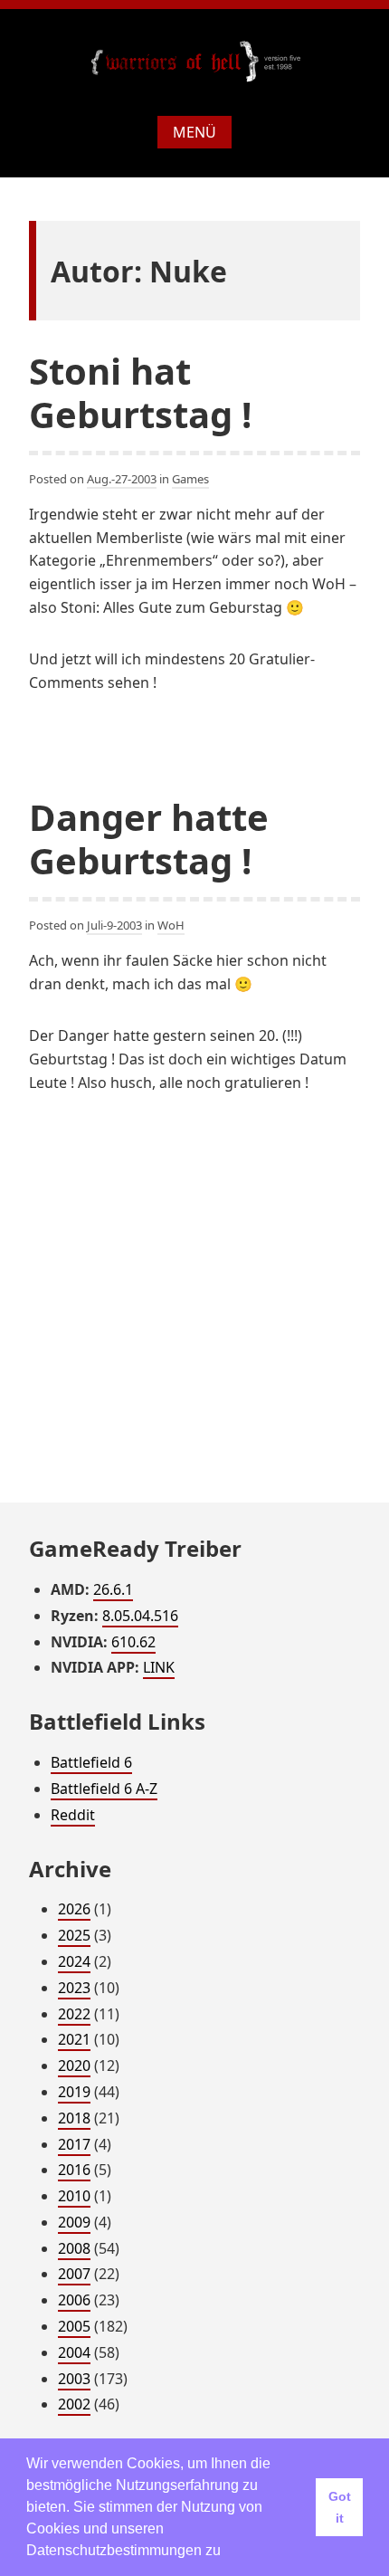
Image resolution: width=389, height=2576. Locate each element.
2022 (74, 2014)
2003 (74, 2379)
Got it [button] (340, 2507)
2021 (74, 2039)
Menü (194, 132)
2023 (74, 1988)
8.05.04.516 (140, 1616)
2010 (74, 2196)
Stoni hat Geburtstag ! (140, 392)
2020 (74, 2066)
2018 (74, 2118)
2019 (74, 2092)
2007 (74, 2274)
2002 (74, 2404)
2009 (74, 2222)
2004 (74, 2352)
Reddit (73, 1815)
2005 (74, 2326)
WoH (171, 925)
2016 (74, 2170)
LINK (159, 1667)
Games (190, 479)
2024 (74, 1961)
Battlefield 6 (91, 1762)
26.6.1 (113, 1589)
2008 (74, 2248)
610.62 (133, 1642)
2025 (74, 1935)
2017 (74, 2144)
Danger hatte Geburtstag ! (149, 839)
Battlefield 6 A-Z (104, 1789)
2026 (74, 1909)
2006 (74, 2300)
